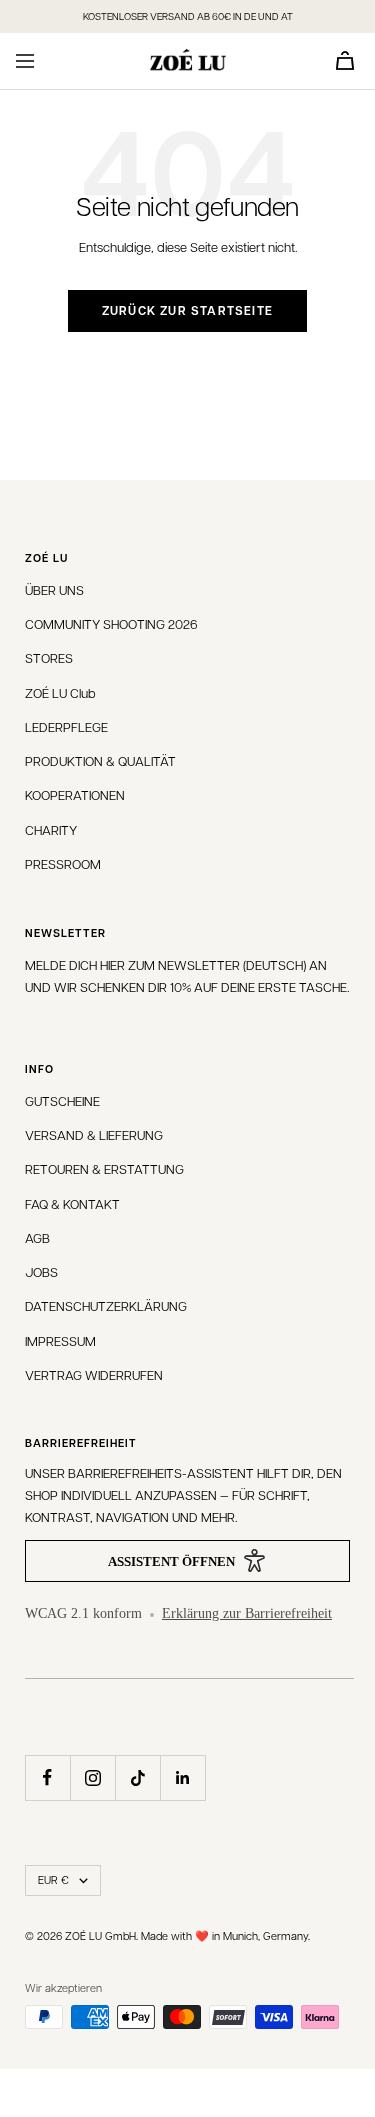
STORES (49, 657)
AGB (37, 1237)
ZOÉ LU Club (60, 692)
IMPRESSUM (60, 1340)
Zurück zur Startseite (187, 310)
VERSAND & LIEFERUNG (94, 1134)
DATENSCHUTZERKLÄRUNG (106, 1305)
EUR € (53, 1879)
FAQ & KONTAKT (72, 1203)
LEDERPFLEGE (66, 726)
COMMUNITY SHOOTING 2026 (111, 623)
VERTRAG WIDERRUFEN (94, 1374)
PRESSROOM (63, 863)
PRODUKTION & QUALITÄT (100, 760)
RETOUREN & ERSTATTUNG (104, 1168)
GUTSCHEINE (62, 1100)
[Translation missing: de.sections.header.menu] (25, 61)
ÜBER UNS (54, 589)
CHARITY (51, 829)
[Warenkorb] (345, 60)
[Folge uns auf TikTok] (137, 1777)
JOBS (41, 1271)
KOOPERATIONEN (75, 794)
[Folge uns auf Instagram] (92, 1777)
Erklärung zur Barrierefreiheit (247, 1613)
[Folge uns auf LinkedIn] (182, 1777)
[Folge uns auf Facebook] (47, 1777)
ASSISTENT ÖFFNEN (171, 1561)
